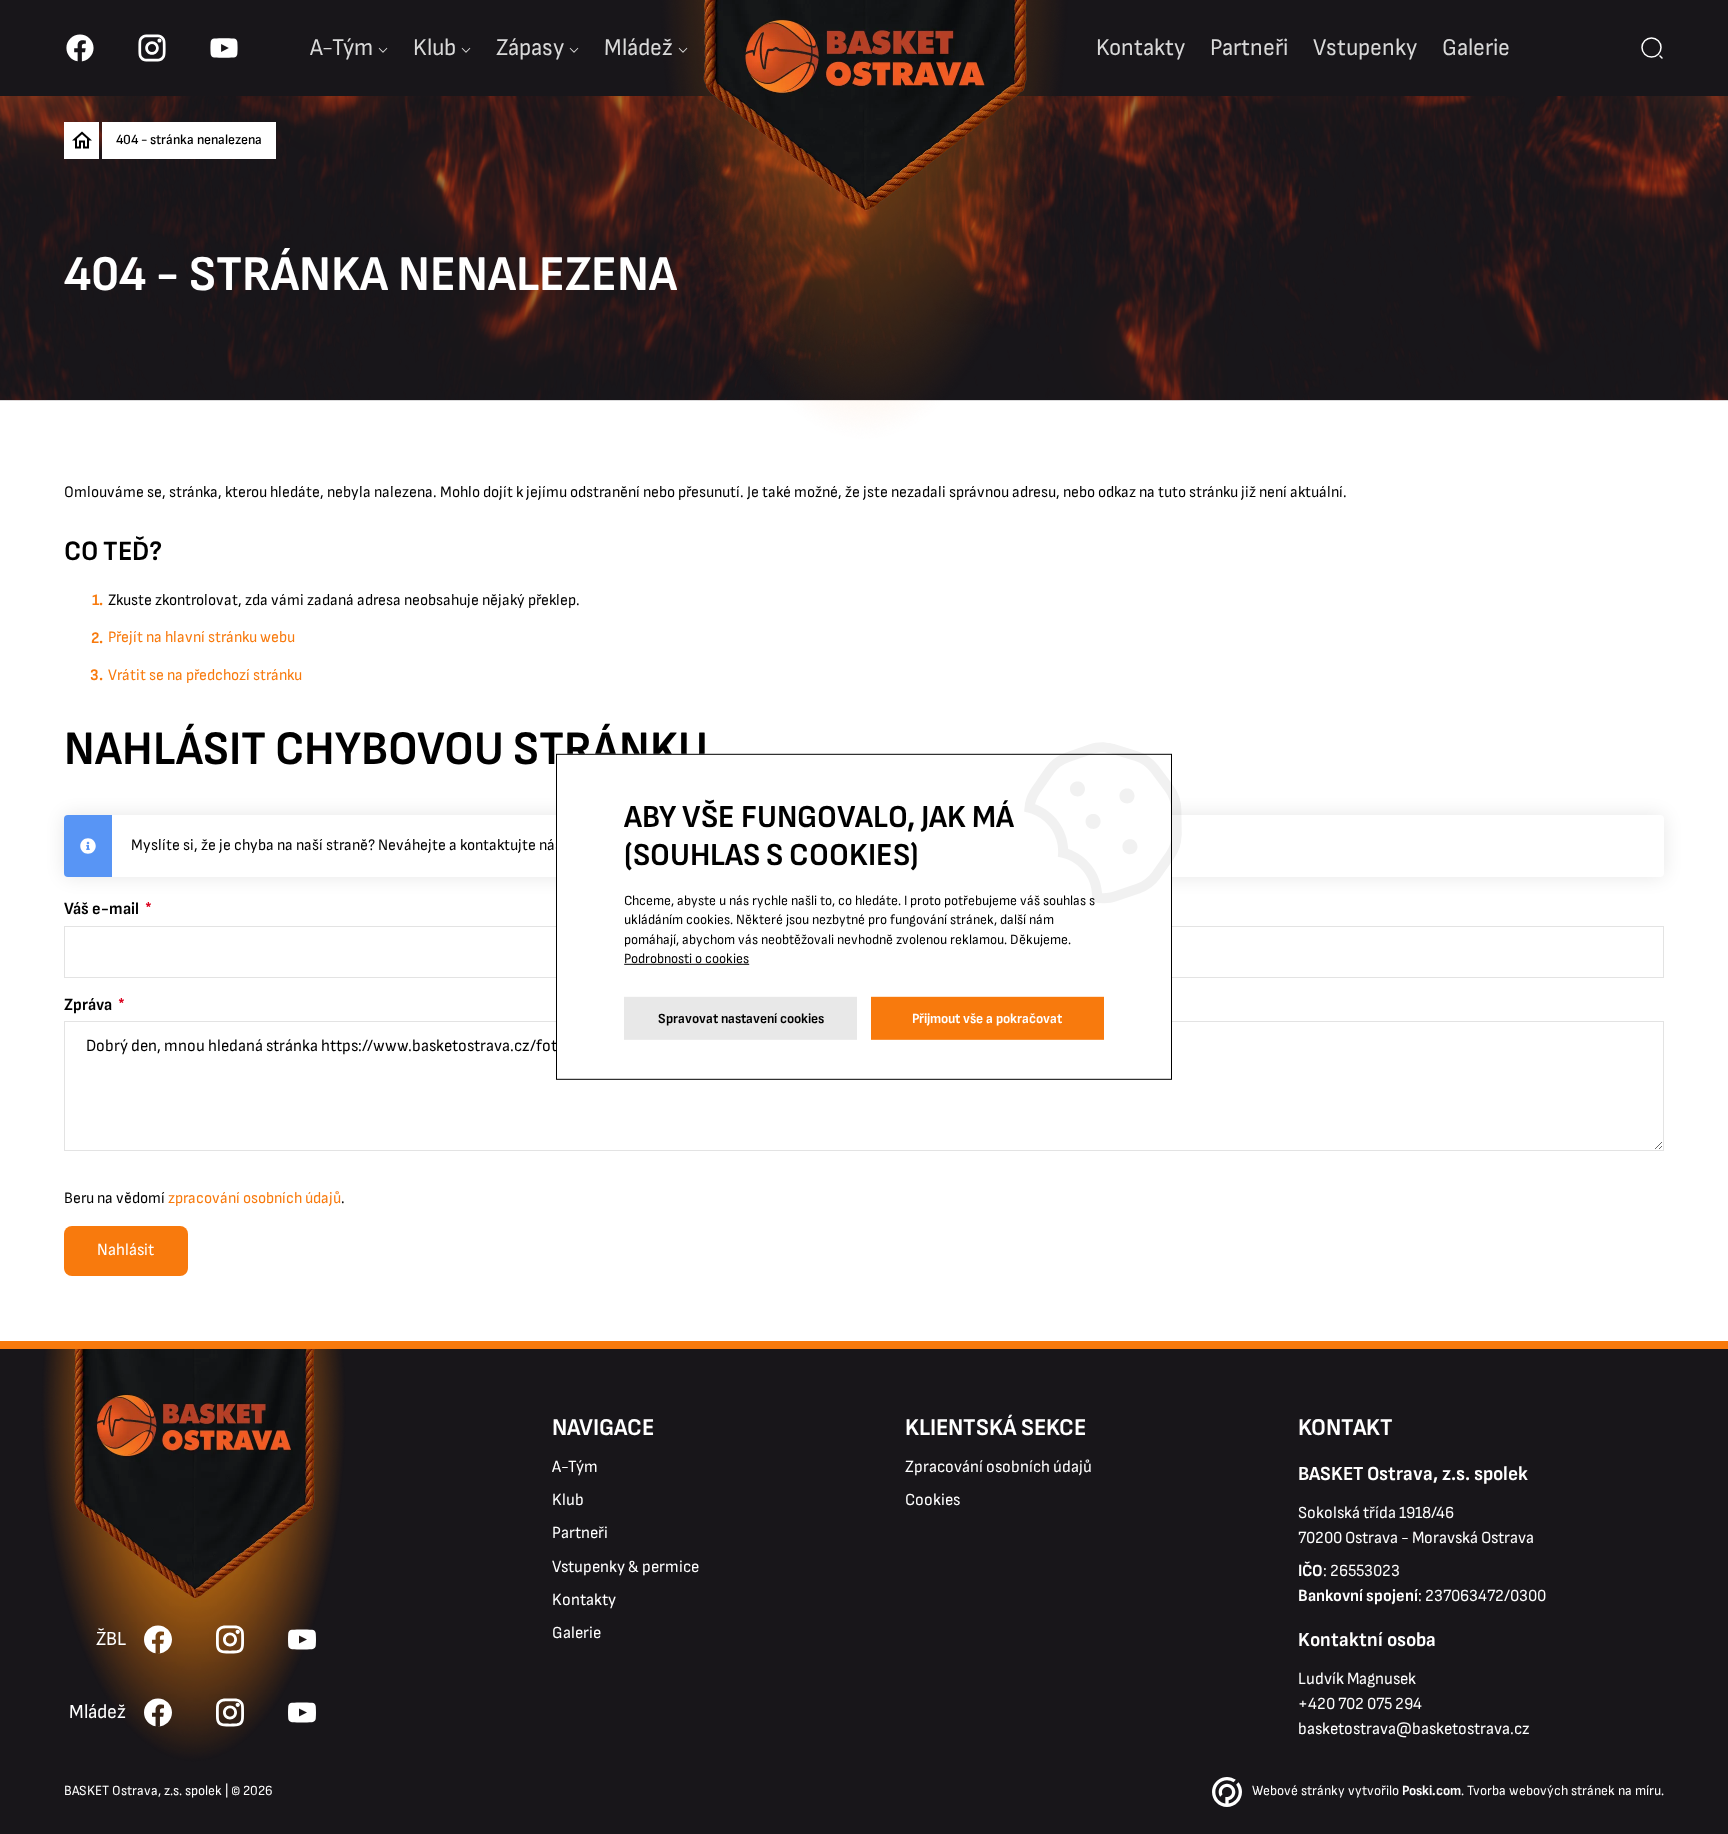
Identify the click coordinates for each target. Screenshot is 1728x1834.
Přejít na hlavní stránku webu (201, 637)
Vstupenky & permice (625, 1567)
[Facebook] (158, 1712)
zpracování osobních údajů (254, 1198)
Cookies (932, 1500)
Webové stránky (1298, 1791)
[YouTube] (302, 1712)
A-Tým (575, 1467)
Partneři (1249, 47)
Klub (434, 47)
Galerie (1476, 47)
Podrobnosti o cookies (686, 959)
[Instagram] (230, 1712)
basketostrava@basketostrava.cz (1414, 1729)
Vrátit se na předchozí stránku (205, 675)
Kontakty (1140, 47)
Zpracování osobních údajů (998, 1467)
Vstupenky (1365, 47)
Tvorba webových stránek (1541, 1791)
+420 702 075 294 (1360, 1704)
